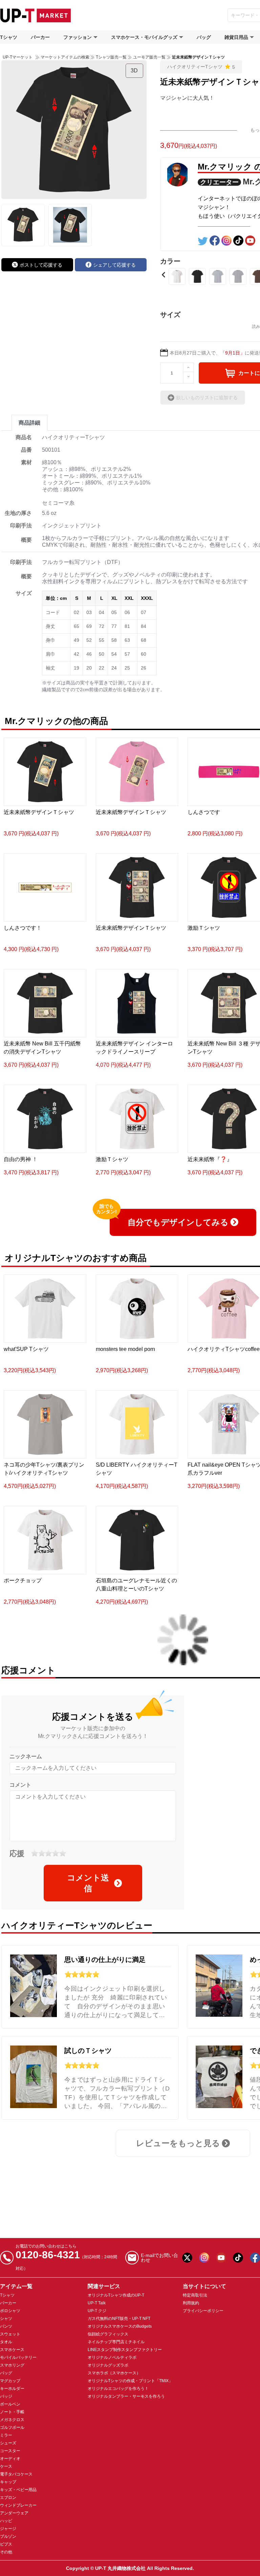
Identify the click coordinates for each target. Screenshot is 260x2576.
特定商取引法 (195, 2295)
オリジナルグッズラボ (108, 2365)
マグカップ (10, 2381)
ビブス (6, 2544)
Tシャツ (9, 37)
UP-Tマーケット (18, 57)
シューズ (8, 2443)
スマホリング (12, 2365)
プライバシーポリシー (203, 2311)
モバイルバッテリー (18, 2357)
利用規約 (191, 2303)
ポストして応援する (41, 265)
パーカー (40, 37)
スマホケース (12, 2350)
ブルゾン (8, 2536)
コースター (10, 2451)
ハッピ (6, 2521)
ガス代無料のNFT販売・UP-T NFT (119, 2319)
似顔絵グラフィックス (108, 2334)
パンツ (6, 2326)
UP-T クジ (97, 2311)
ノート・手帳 (12, 2412)
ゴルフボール (12, 2427)
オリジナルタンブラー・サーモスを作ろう (126, 2396)
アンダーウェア (14, 2513)
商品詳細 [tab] (29, 423)
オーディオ (10, 2459)
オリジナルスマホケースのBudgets (120, 2326)
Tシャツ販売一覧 (111, 57)
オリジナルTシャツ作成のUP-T (116, 2295)
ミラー (6, 2435)
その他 (6, 2552)
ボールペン (10, 2404)
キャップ (8, 2482)
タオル (6, 2342)
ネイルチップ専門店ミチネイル (116, 2342)
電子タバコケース (16, 2474)
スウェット (10, 2334)
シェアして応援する (114, 265)
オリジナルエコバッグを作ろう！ (118, 2389)
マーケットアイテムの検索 (65, 57)
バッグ (204, 37)
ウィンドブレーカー (18, 2505)
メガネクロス (12, 2420)
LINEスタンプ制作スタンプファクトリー (125, 2350)
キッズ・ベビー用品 (18, 2490)
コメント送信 (88, 1883)
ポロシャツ (10, 2311)
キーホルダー (12, 2389)
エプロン (8, 2498)
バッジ (6, 2396)
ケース (6, 2466)
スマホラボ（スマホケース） (114, 2373)
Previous (164, 275)
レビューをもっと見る (178, 2143)
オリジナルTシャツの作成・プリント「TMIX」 (130, 2381)
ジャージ (8, 2529)
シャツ (6, 2319)
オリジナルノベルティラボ (112, 2357)
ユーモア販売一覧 (149, 57)
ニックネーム (26, 1756)
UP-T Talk (97, 2303)
